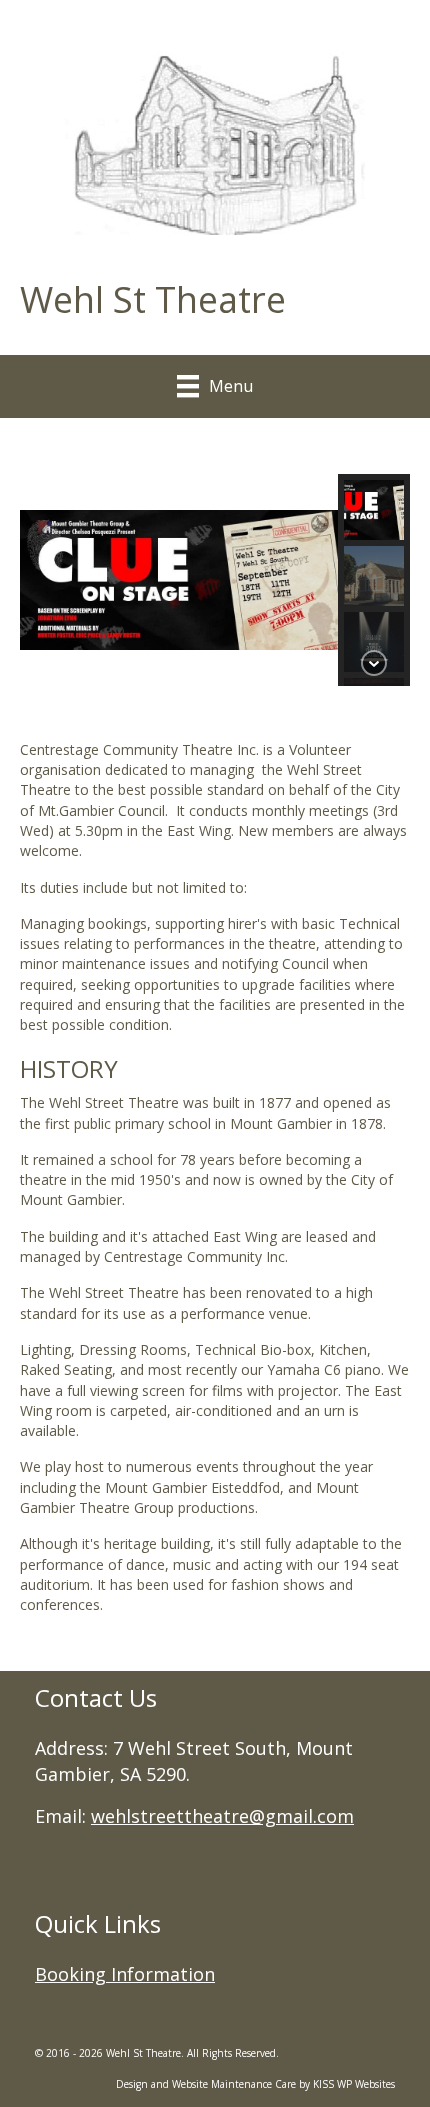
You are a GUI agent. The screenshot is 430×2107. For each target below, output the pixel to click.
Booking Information (125, 1974)
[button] (374, 510)
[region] (215, 599)
